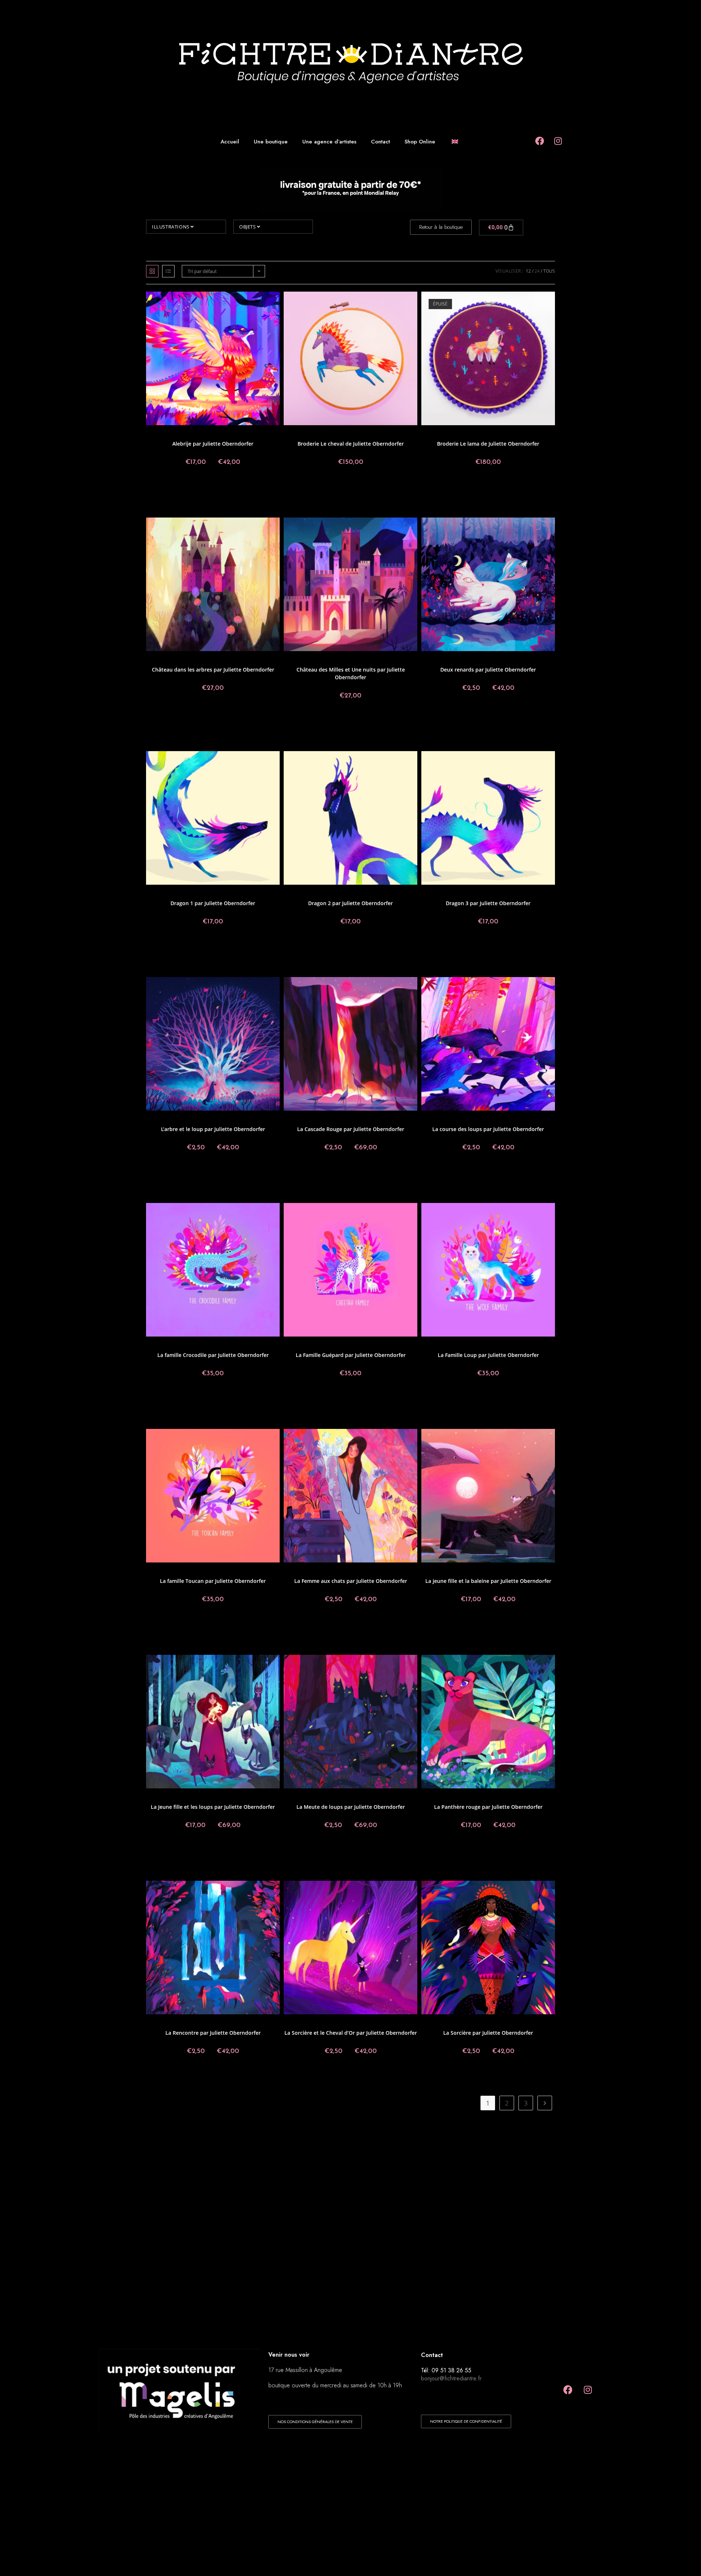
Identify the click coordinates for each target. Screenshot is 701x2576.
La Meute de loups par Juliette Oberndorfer (351, 1807)
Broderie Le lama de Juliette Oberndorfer (488, 444)
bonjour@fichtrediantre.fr (451, 2378)
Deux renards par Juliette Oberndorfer (488, 670)
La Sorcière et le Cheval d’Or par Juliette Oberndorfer (351, 2033)
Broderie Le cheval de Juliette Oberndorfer (351, 444)
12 (528, 271)
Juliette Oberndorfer (233, 435)
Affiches (181, 435)
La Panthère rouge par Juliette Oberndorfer (488, 1807)
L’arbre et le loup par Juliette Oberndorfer (213, 1129)
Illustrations (171, 227)
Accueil (230, 142)
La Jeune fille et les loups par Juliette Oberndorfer (213, 1807)
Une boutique (271, 142)
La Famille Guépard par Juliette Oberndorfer (351, 1355)
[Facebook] (568, 2389)
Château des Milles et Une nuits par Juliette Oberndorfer (351, 673)
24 (537, 271)
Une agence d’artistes (329, 142)
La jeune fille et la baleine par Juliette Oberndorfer (488, 1581)
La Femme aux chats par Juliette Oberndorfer (351, 1581)
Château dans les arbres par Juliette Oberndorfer (213, 670)
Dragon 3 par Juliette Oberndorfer (488, 903)
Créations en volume (336, 435)
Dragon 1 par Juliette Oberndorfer (213, 903)
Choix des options (213, 487)
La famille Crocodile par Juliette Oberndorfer (213, 1355)
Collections (304, 435)
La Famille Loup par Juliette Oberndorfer (488, 1355)
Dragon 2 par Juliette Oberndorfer (350, 903)
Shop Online (420, 142)
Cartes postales (189, 660)
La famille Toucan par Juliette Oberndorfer (213, 1581)
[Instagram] (588, 2389)
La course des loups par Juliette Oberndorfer (488, 1129)
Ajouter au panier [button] (350, 487)
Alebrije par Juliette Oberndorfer (213, 444)
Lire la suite (488, 487)
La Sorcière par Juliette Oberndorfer (488, 2033)
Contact (380, 142)
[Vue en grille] (152, 271)
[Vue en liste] (168, 271)
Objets (248, 227)
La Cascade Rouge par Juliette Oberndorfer (351, 1129)
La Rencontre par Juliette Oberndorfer (213, 2033)
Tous (549, 271)
